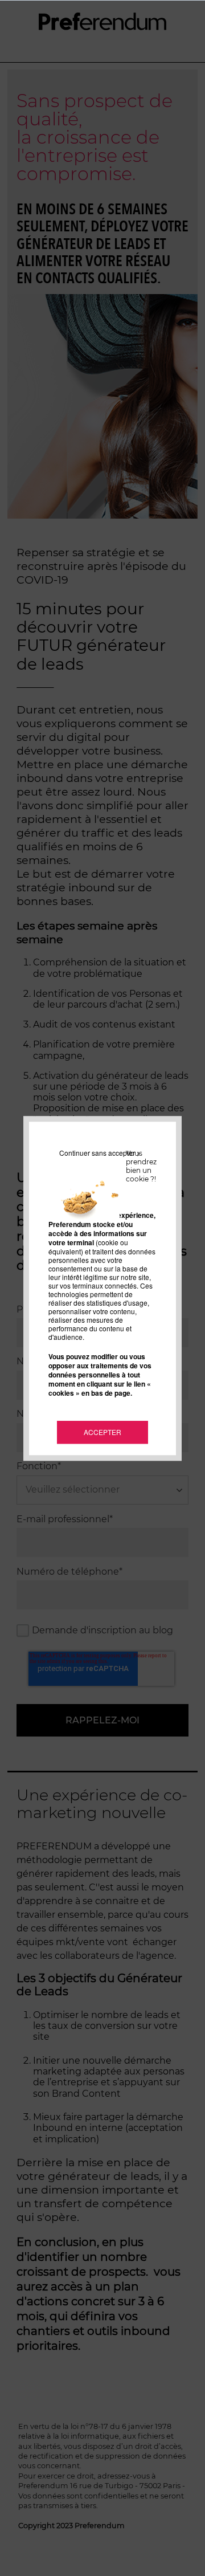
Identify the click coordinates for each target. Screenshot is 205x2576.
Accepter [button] (102, 1432)
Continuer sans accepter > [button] (100, 1153)
